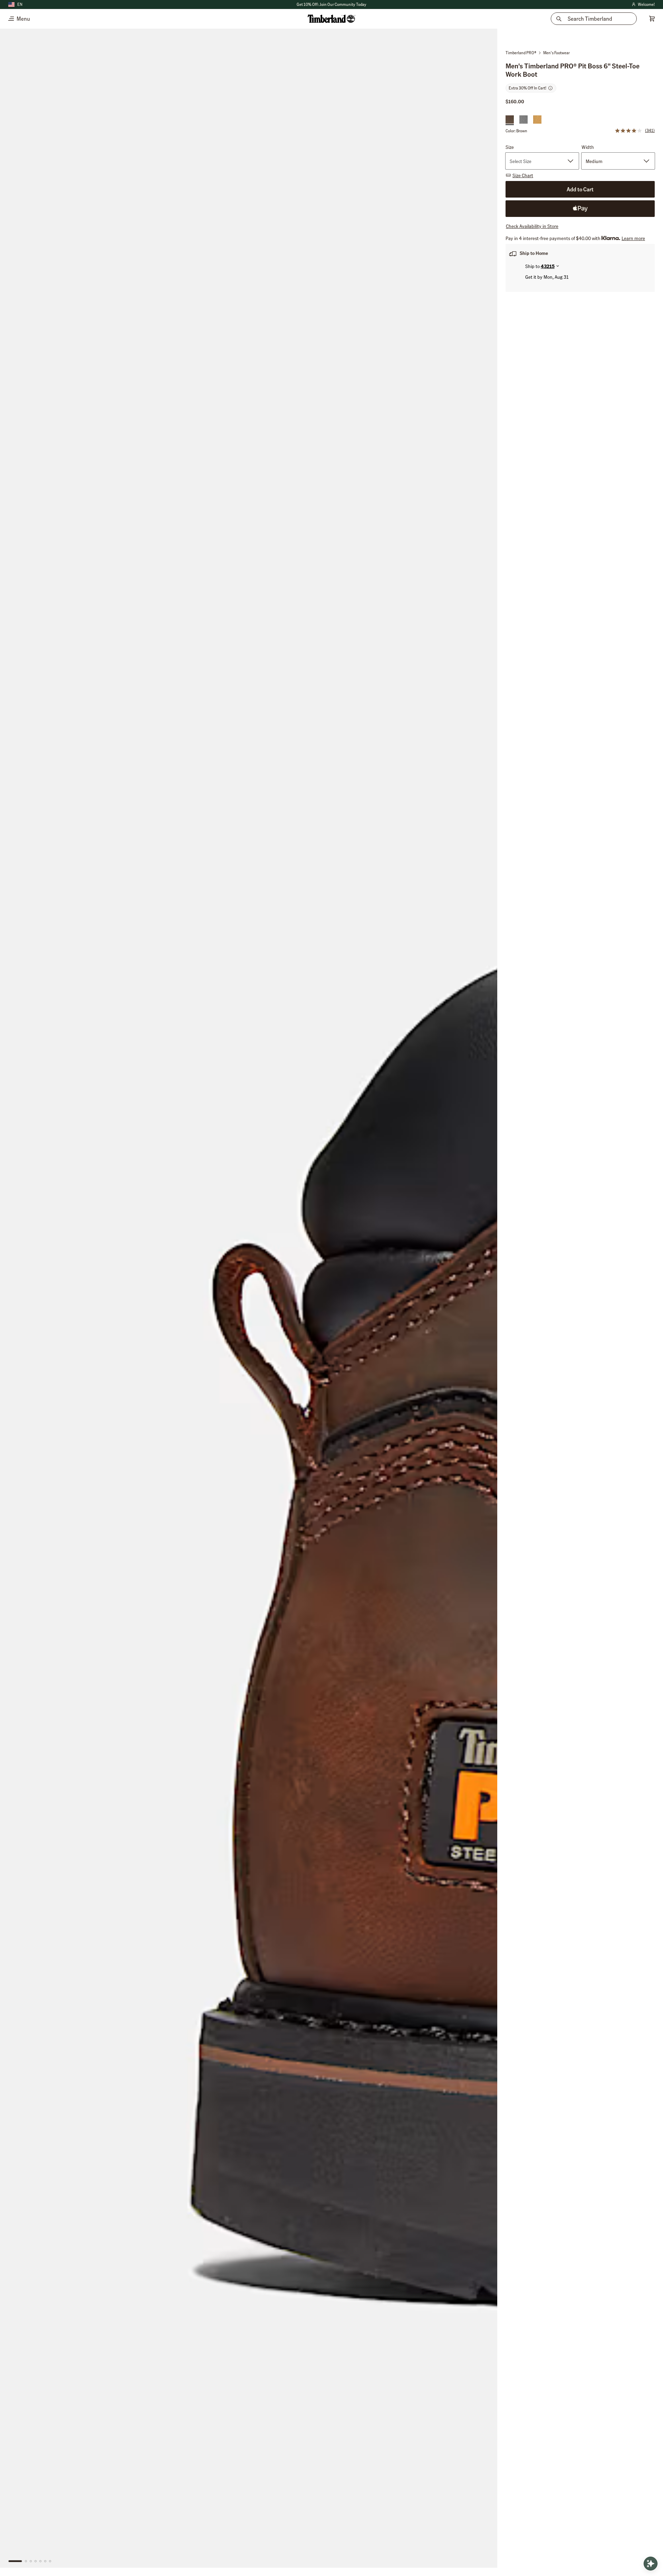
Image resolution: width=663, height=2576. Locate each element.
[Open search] (651, 2564)
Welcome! (643, 5)
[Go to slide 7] (50, 2561)
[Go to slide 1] (15, 2561)
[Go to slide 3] (31, 2561)
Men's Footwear (556, 53)
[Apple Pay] (580, 209)
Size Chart (523, 175)
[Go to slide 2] (26, 2561)
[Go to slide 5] (40, 2561)
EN (20, 4)
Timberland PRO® (521, 53)
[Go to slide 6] (45, 2561)
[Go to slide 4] (36, 2561)
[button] (635, 131)
